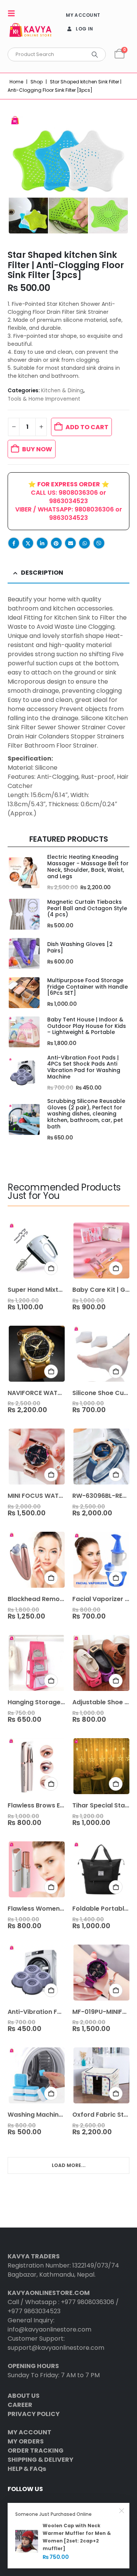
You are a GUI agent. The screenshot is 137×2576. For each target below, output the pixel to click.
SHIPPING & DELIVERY (41, 2460)
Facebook (14, 543)
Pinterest (56, 543)
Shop (37, 82)
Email (70, 543)
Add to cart (87, 427)
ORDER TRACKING (36, 2451)
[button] (14, 13)
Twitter (28, 543)
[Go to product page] (24, 873)
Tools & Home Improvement (44, 399)
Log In (84, 29)
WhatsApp (84, 543)
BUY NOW (37, 449)
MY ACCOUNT (83, 15)
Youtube (29, 2506)
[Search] (95, 54)
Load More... (69, 2165)
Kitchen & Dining (62, 391)
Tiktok (72, 2506)
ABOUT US (24, 2396)
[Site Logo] (30, 31)
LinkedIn (42, 543)
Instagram (43, 2506)
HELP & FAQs (27, 2469)
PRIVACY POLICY (34, 2414)
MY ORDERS (26, 2441)
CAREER (20, 2405)
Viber (99, 543)
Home (16, 82)
